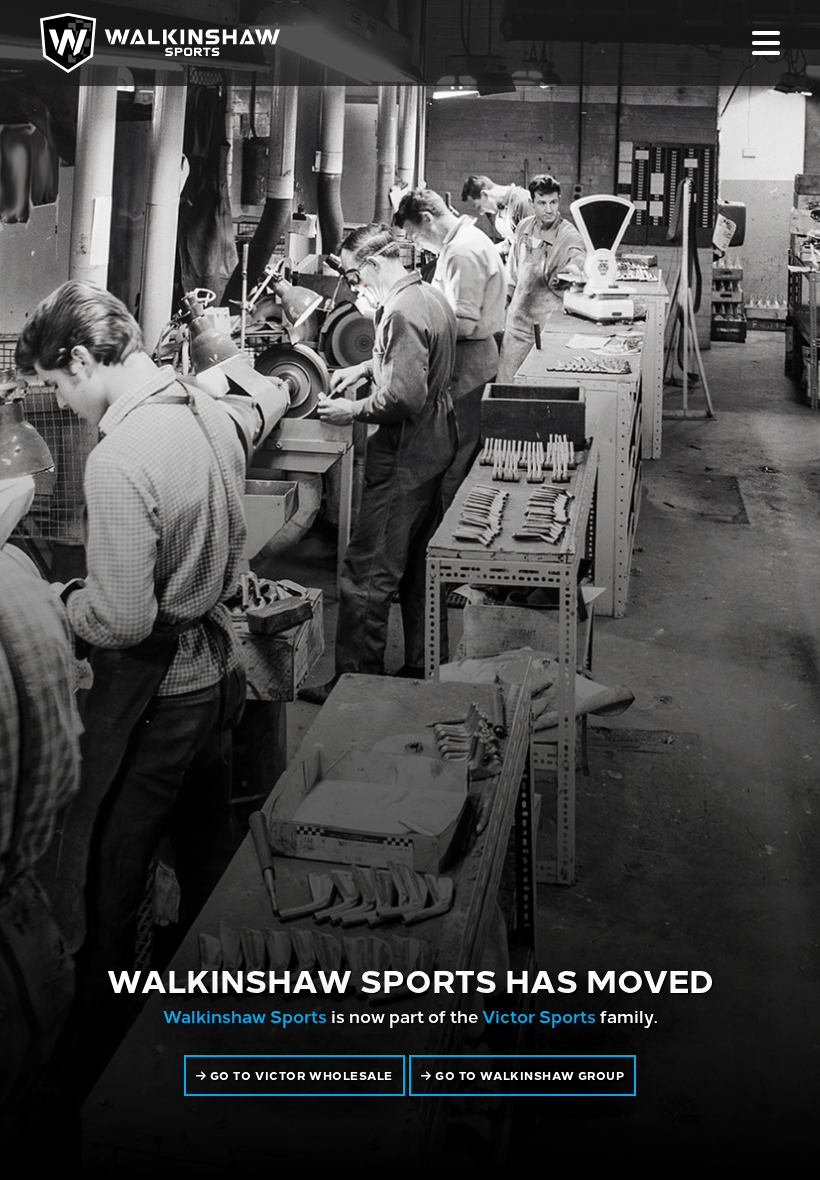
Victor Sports (539, 1015)
